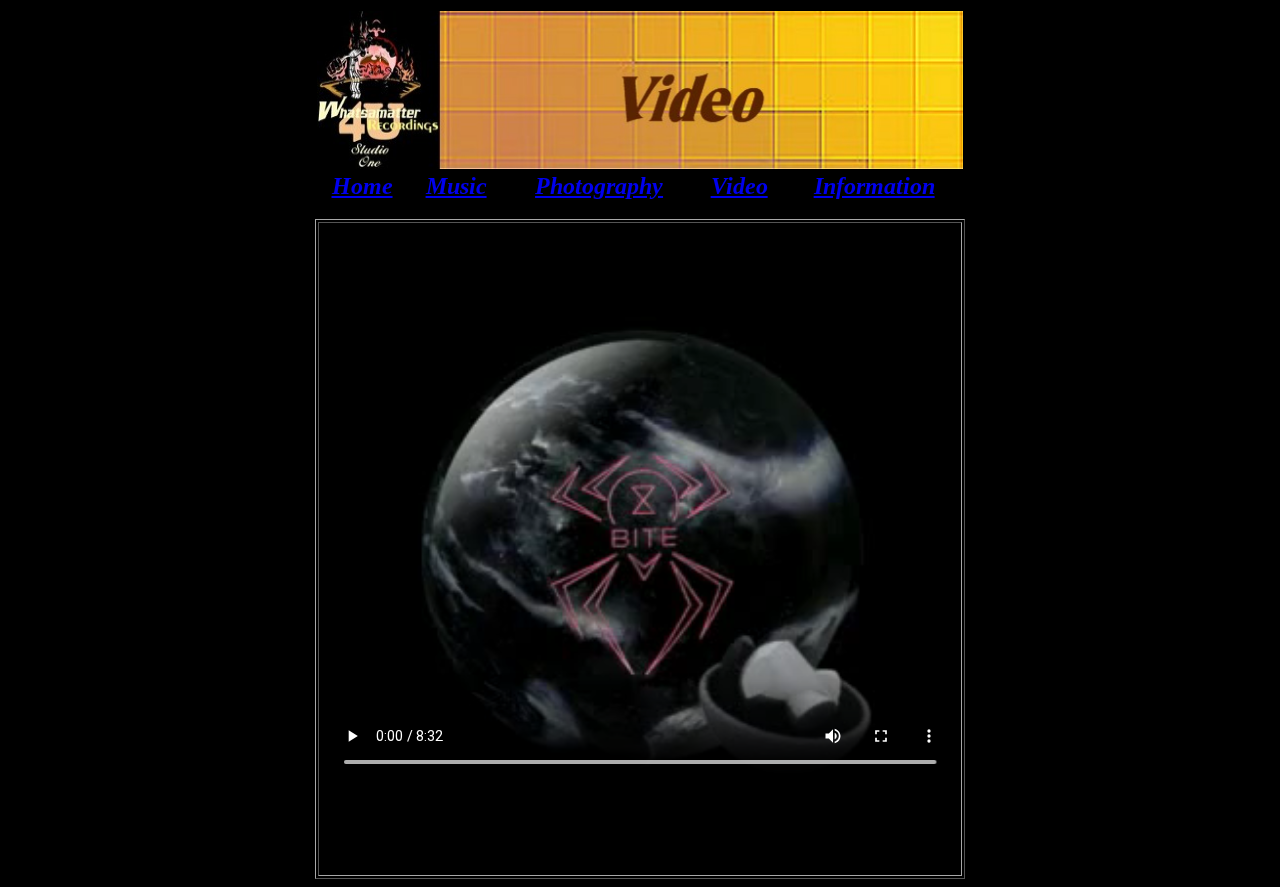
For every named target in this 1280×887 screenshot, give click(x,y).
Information (874, 186)
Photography (599, 186)
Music (456, 186)
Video (739, 186)
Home (362, 186)
